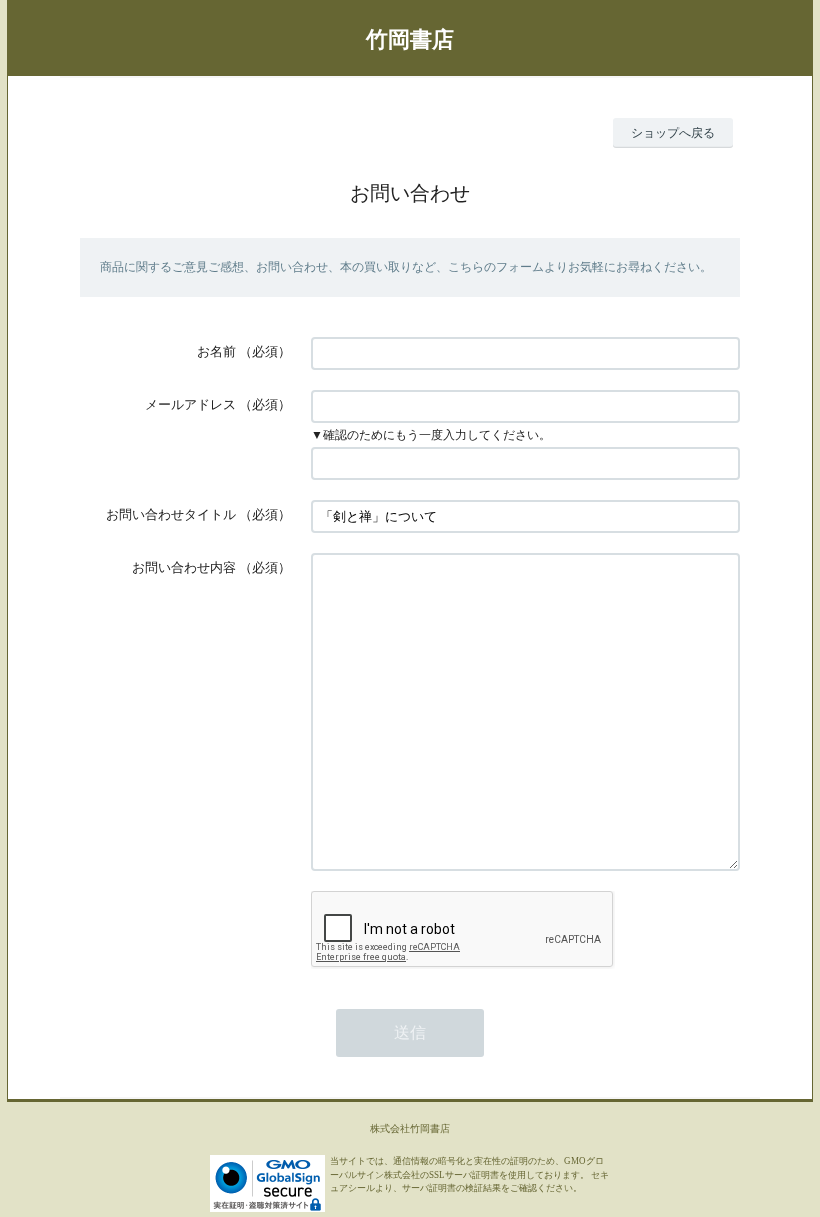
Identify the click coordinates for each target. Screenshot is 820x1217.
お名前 (216, 351)
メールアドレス (190, 404)
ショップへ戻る (673, 133)
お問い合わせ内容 (184, 567)
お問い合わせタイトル (171, 514)
